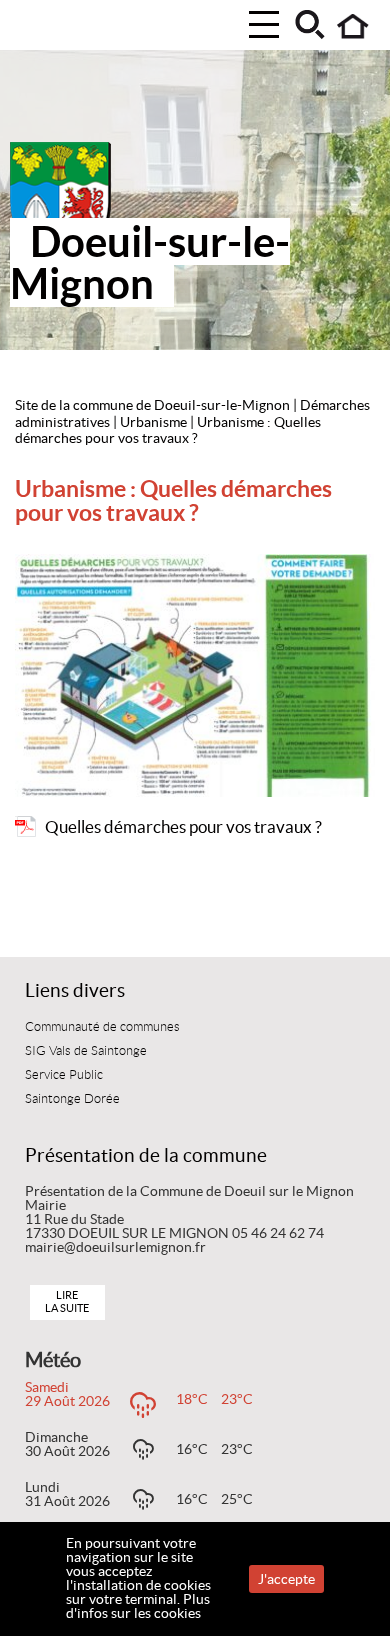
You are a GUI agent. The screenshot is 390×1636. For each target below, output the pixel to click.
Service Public (64, 1075)
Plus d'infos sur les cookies (138, 1606)
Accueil (353, 26)
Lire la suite (67, 1301)
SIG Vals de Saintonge (86, 1051)
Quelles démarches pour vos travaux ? (183, 827)
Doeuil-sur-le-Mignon (150, 262)
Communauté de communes (102, 1027)
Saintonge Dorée (72, 1099)
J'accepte (286, 1579)
